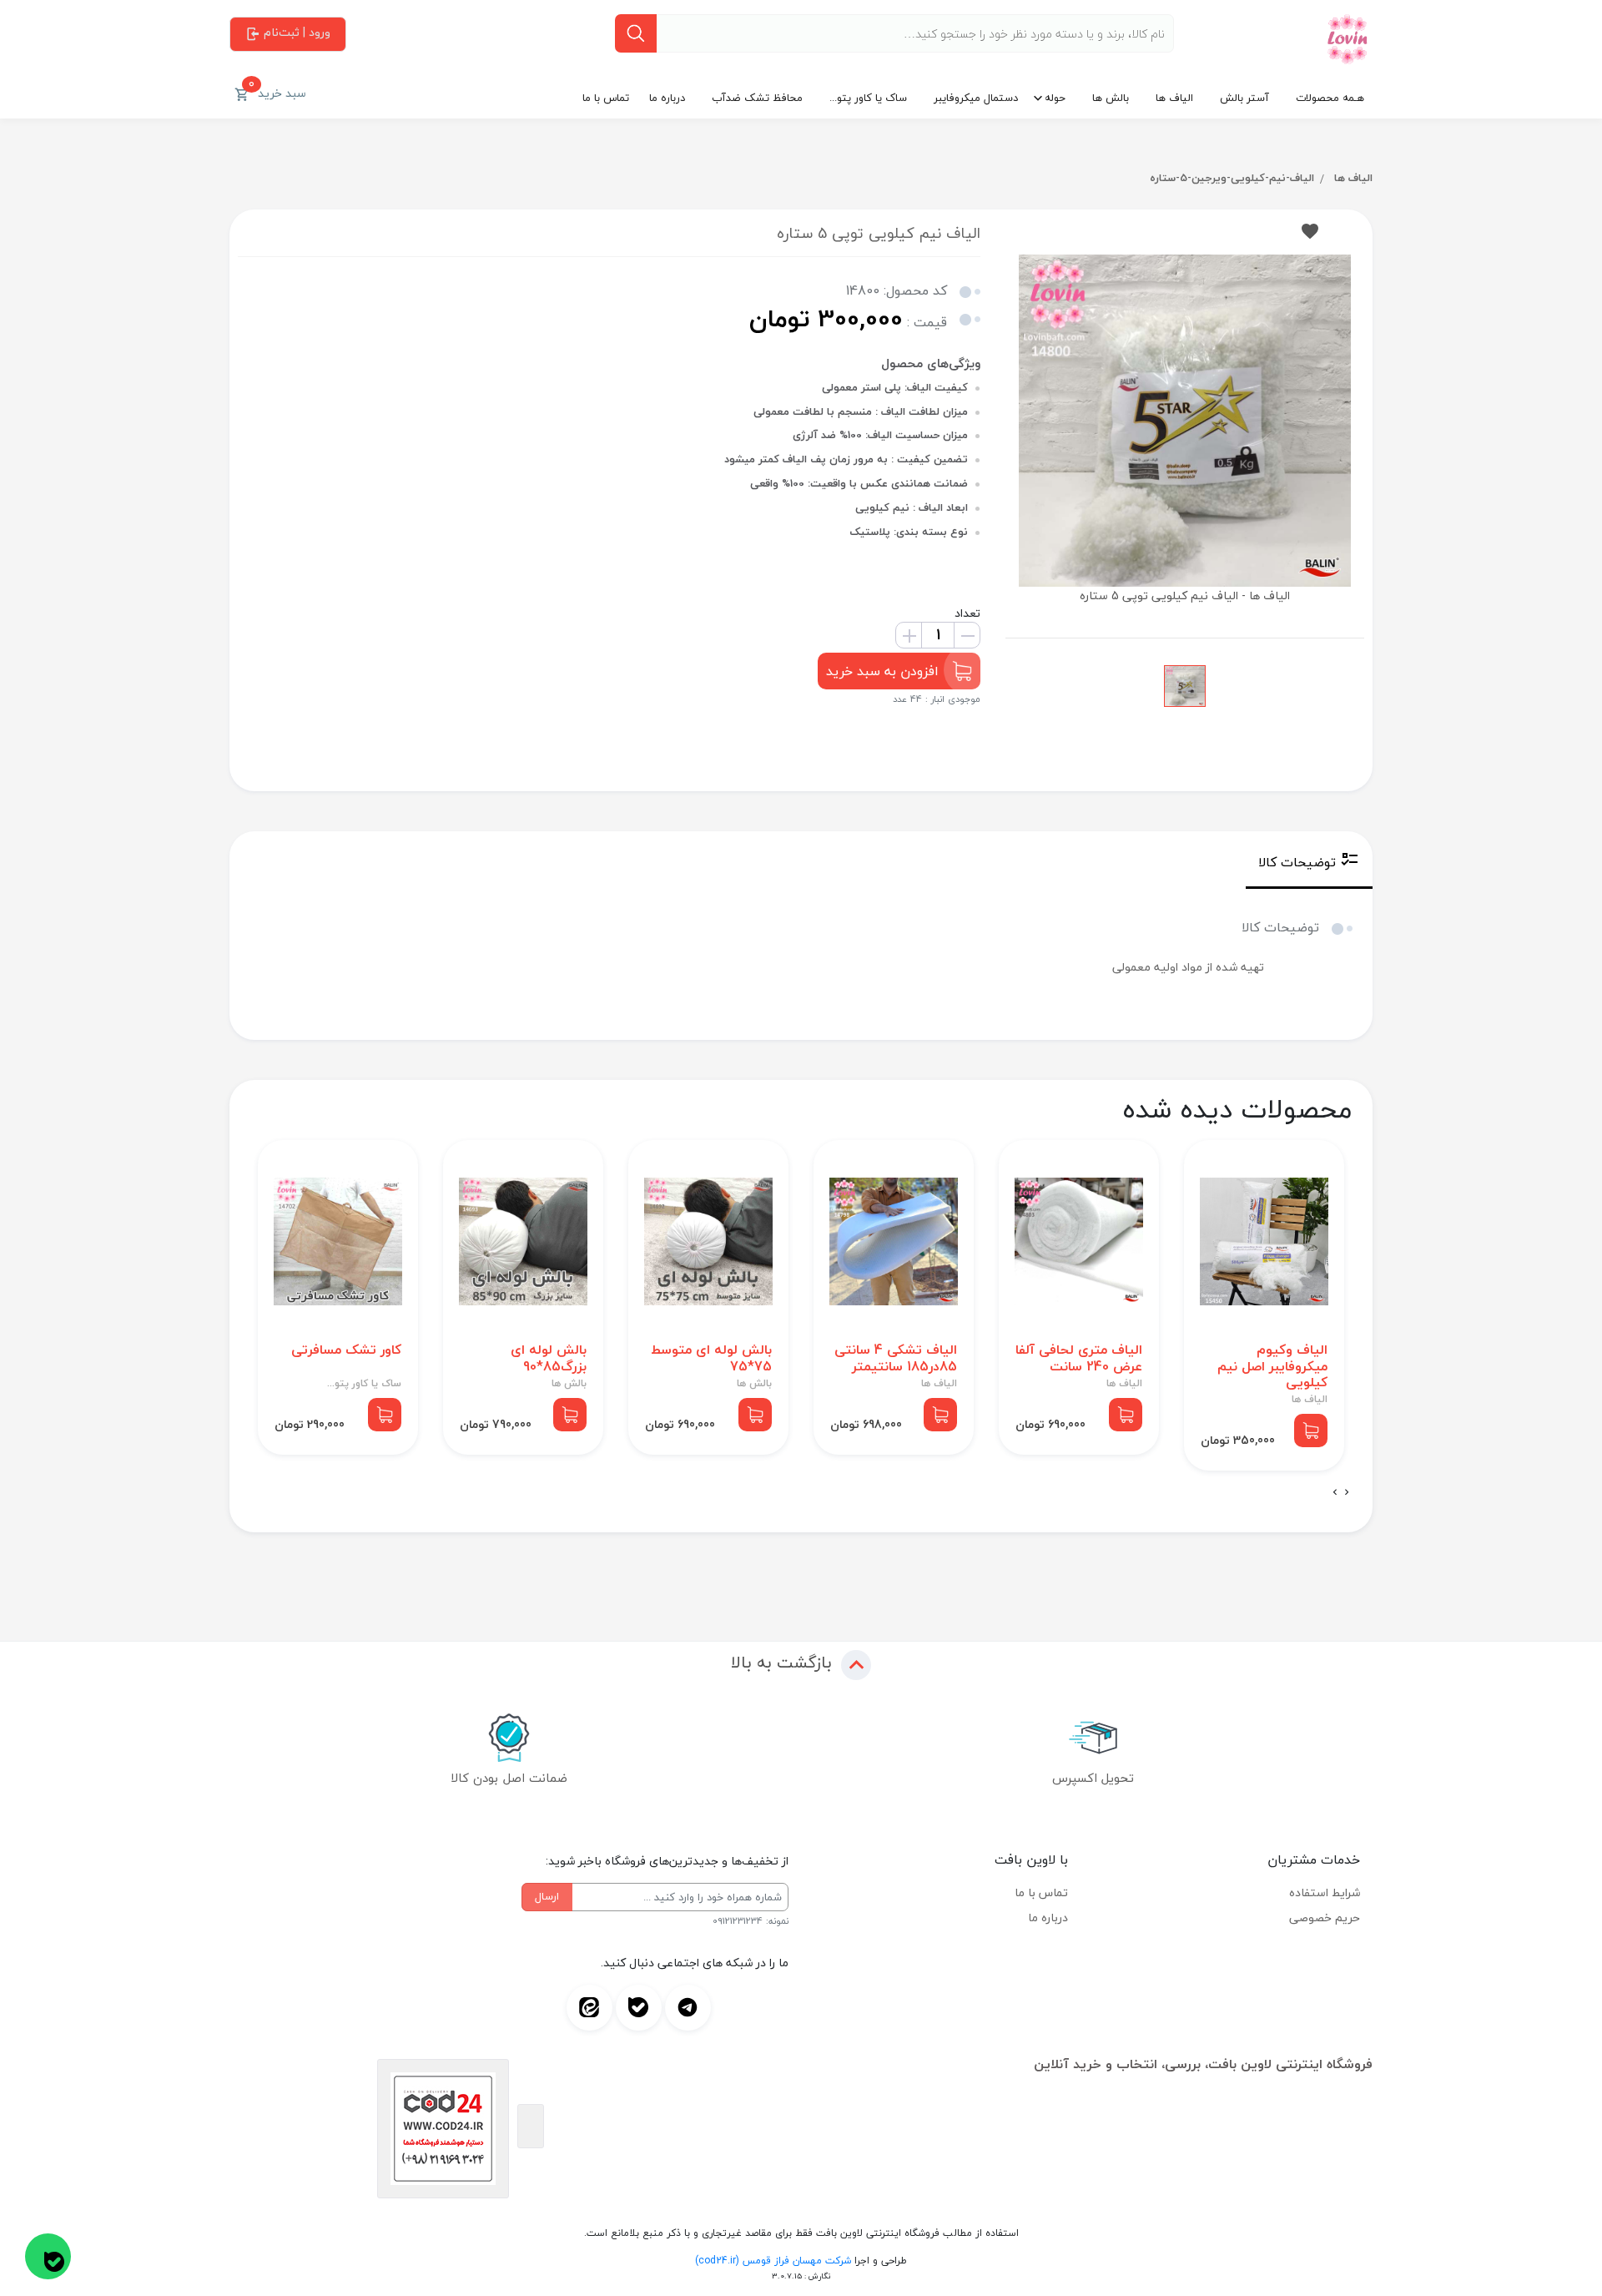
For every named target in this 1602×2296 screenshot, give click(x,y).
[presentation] (1347, 1493)
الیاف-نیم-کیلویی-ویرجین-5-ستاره (1232, 178)
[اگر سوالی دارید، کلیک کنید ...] (48, 2256)
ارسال (547, 1896)
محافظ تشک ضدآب (757, 98)
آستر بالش (1244, 98)
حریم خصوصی (1325, 1918)
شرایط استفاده (1325, 1892)
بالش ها (1111, 98)
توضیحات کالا (1297, 862)
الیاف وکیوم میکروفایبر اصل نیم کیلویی (1272, 1366)
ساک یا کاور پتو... (868, 98)
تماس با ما (606, 98)
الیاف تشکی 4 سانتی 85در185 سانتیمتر (896, 1358)
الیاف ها (1174, 98)
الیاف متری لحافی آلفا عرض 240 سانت (1079, 1358)
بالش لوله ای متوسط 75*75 (711, 1358)
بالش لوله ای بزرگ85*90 (549, 1358)
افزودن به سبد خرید (882, 671)
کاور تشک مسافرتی (346, 1350)
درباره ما (667, 98)
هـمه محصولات (1330, 98)
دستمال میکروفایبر (976, 98)
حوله (1055, 98)
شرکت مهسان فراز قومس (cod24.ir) (773, 2261)
